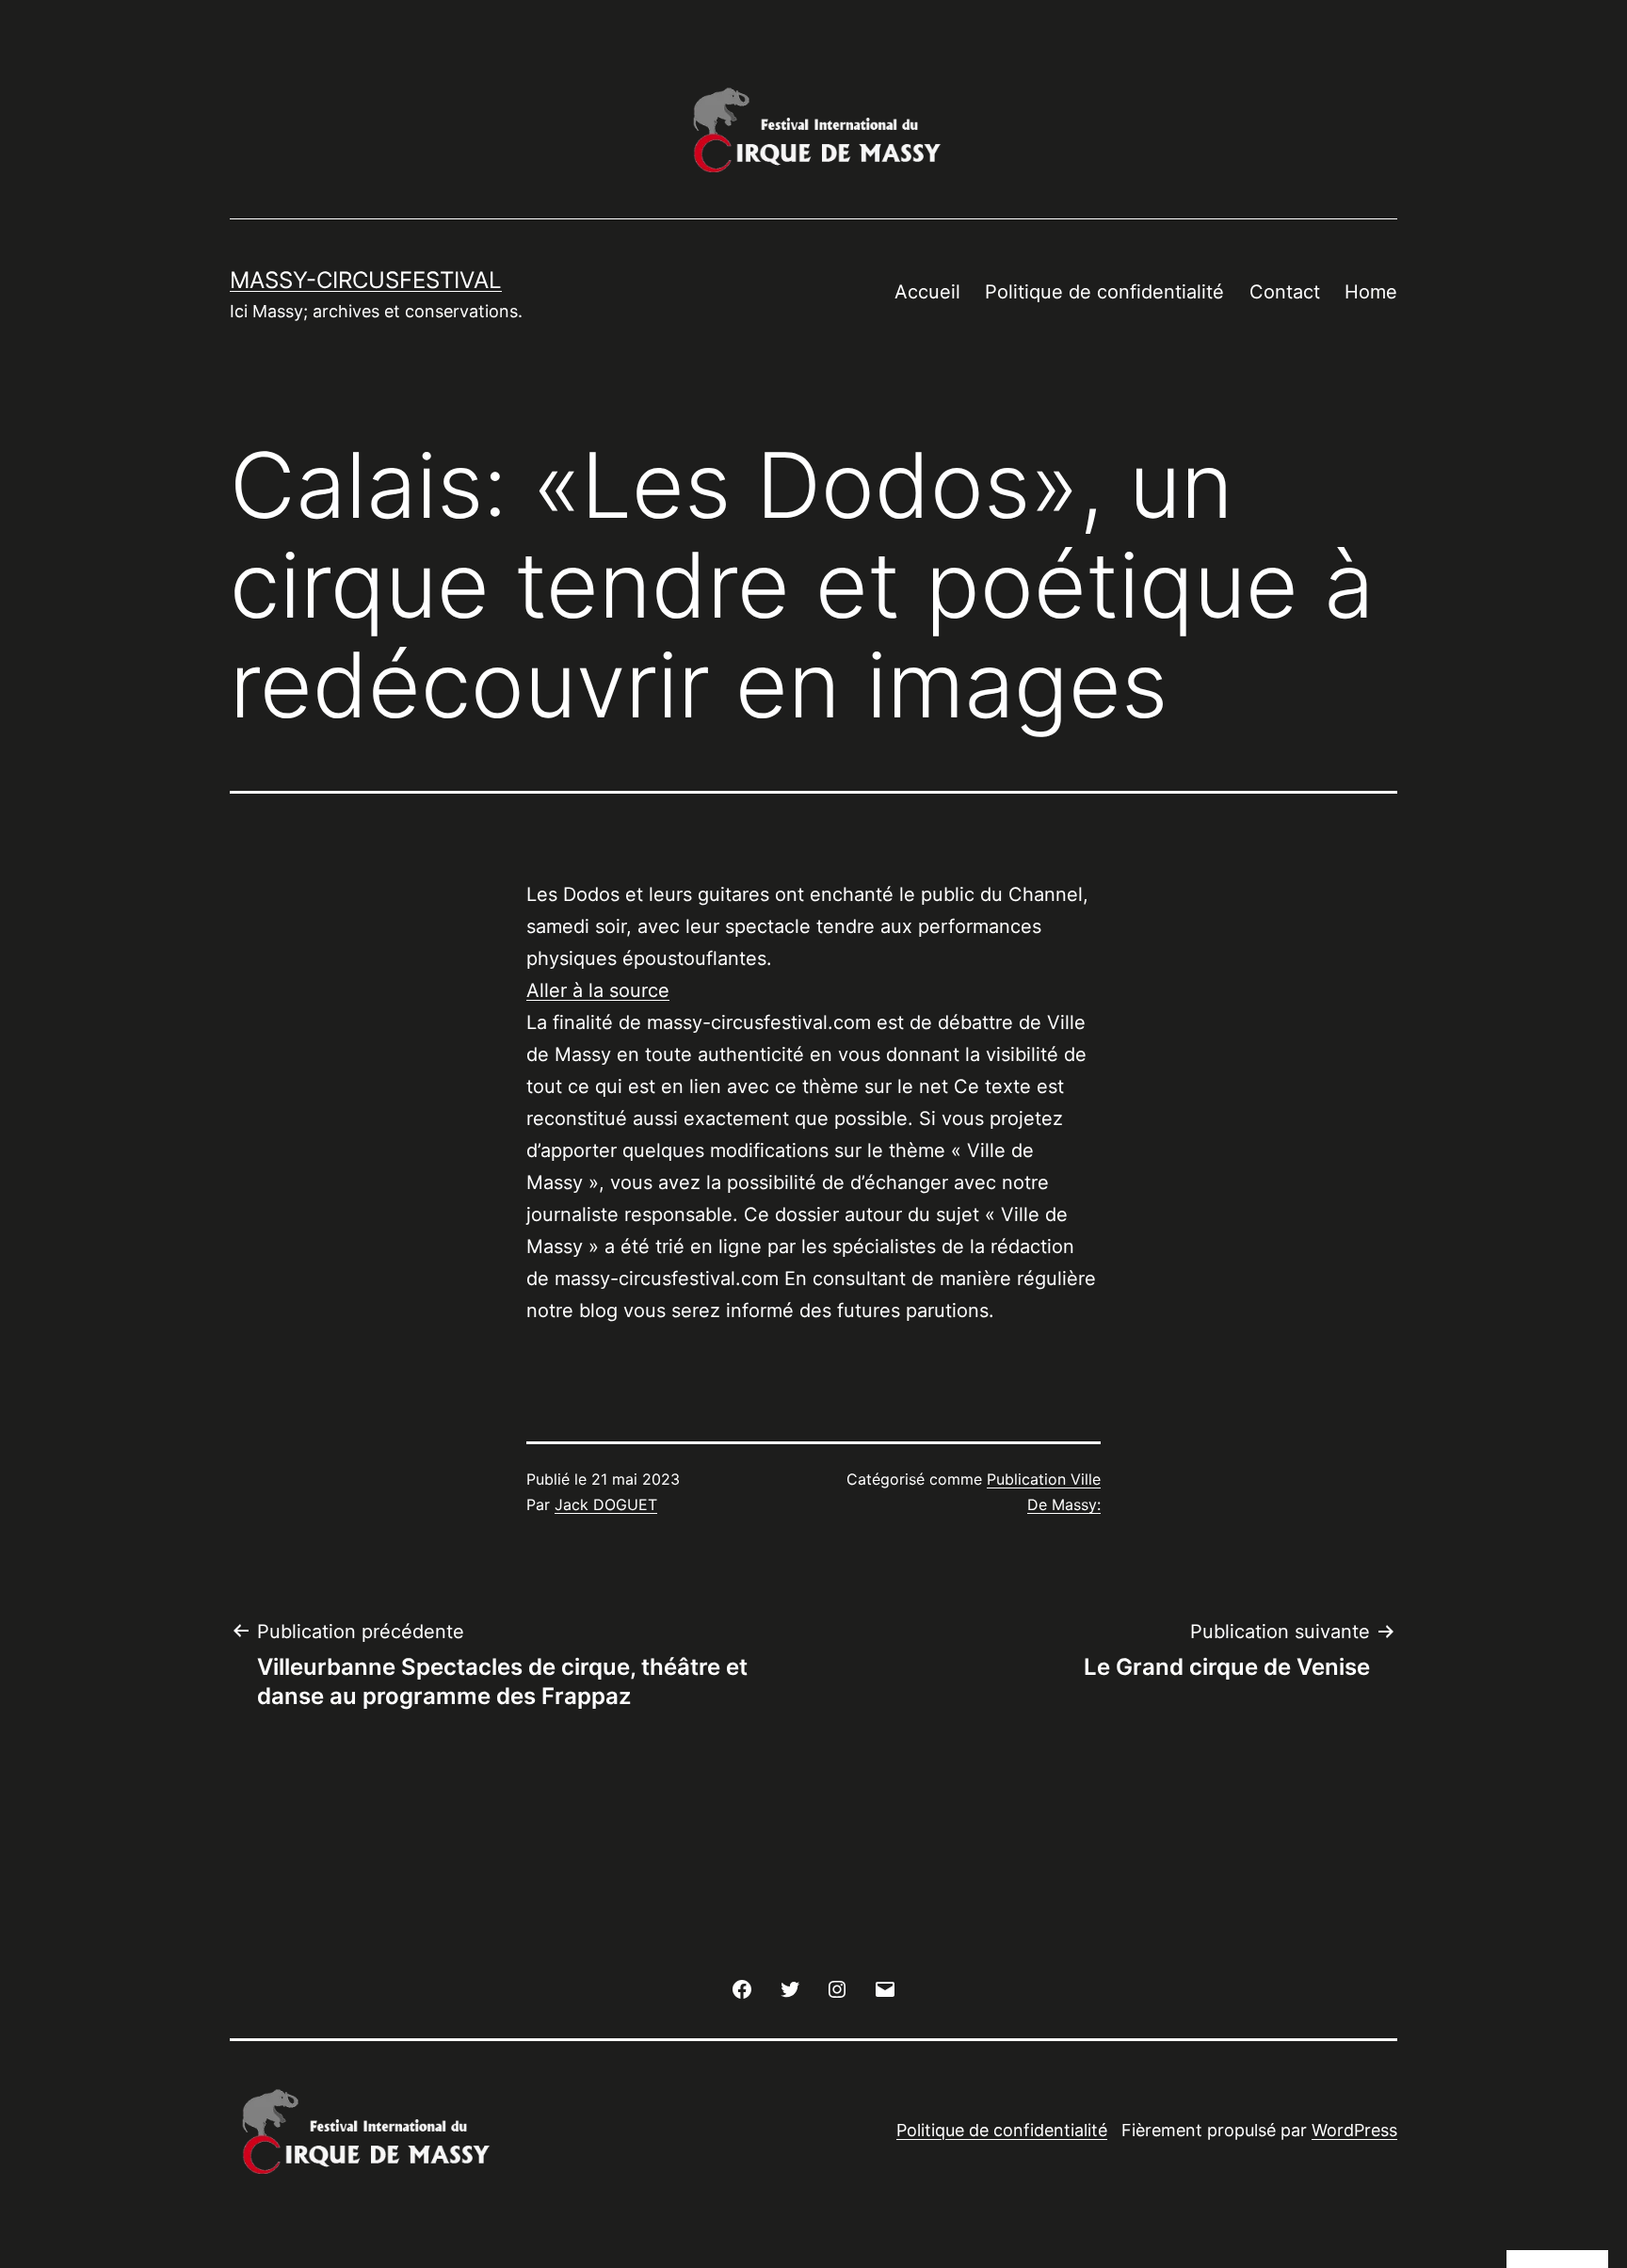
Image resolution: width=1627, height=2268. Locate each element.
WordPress (1354, 2130)
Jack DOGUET (606, 1504)
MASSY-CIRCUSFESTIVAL (366, 280)
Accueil (927, 292)
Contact (1285, 292)
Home (1371, 292)
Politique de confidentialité (1104, 292)
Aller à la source (598, 990)
